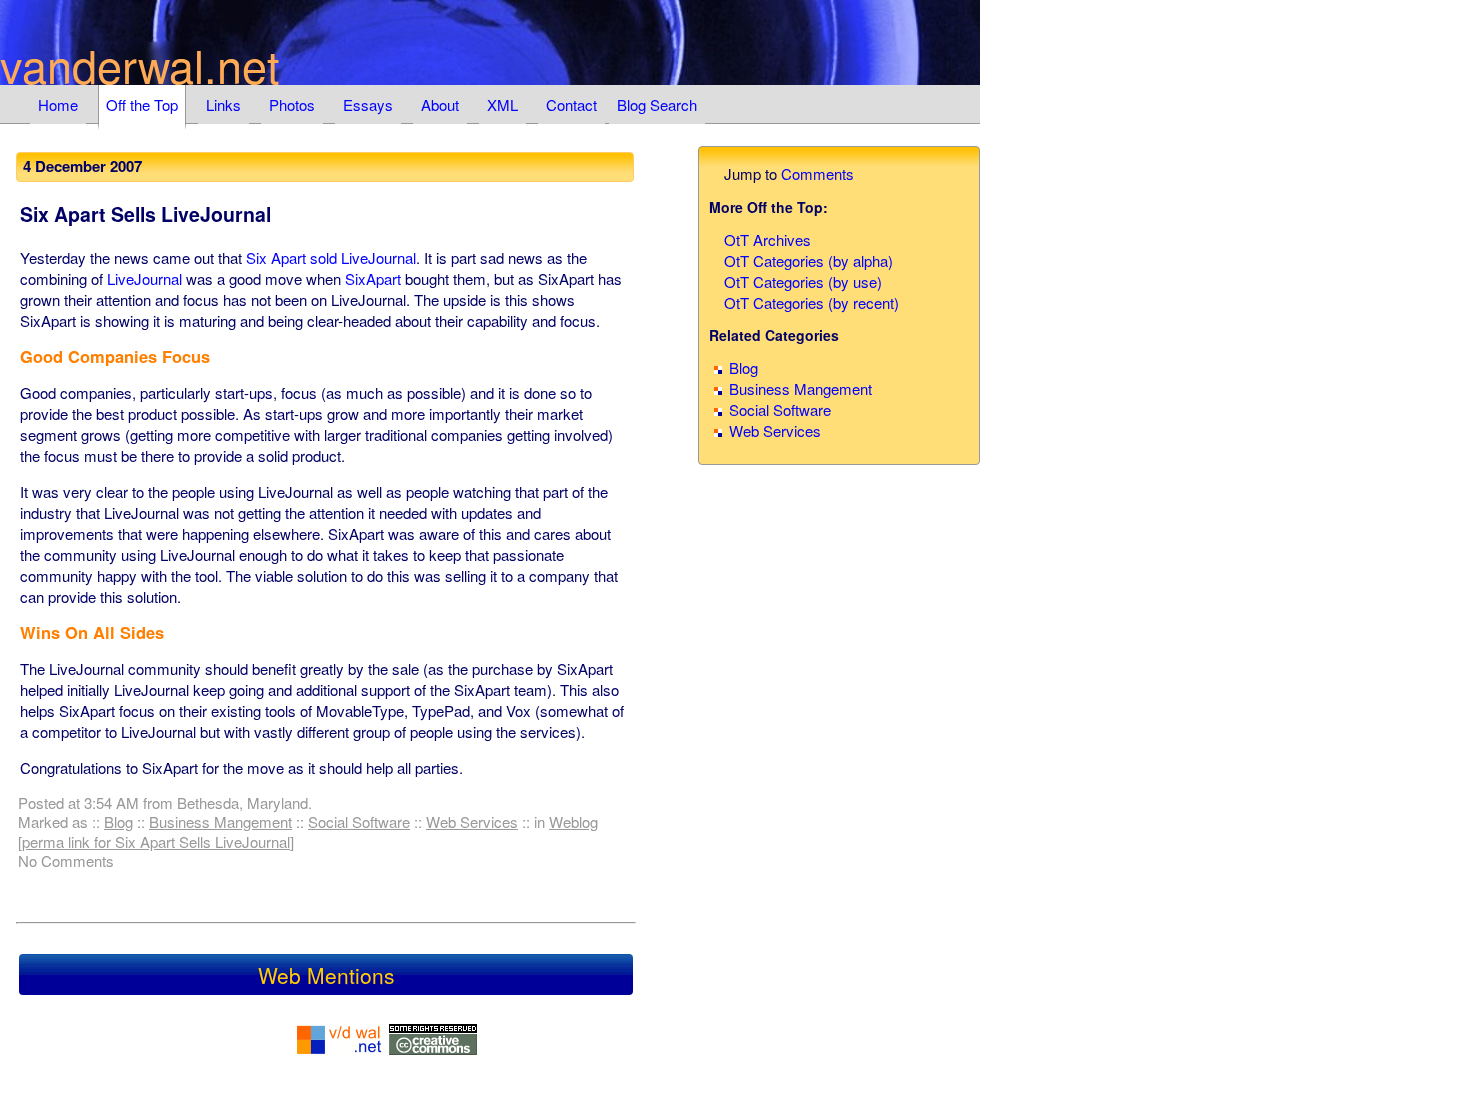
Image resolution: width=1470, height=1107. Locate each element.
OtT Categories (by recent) (811, 302)
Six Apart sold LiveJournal (331, 257)
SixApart (373, 278)
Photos (292, 104)
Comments (817, 173)
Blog (118, 821)
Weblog (573, 821)
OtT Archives (767, 239)
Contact (571, 104)
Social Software (359, 821)
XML (502, 104)
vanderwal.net (140, 64)
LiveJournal (144, 278)
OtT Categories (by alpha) (808, 260)
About (440, 104)
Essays (368, 104)
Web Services (472, 821)
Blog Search (657, 104)
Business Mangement (220, 821)
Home (58, 104)
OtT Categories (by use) (803, 281)
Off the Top (142, 104)
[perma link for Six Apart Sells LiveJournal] (156, 841)
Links (223, 104)
